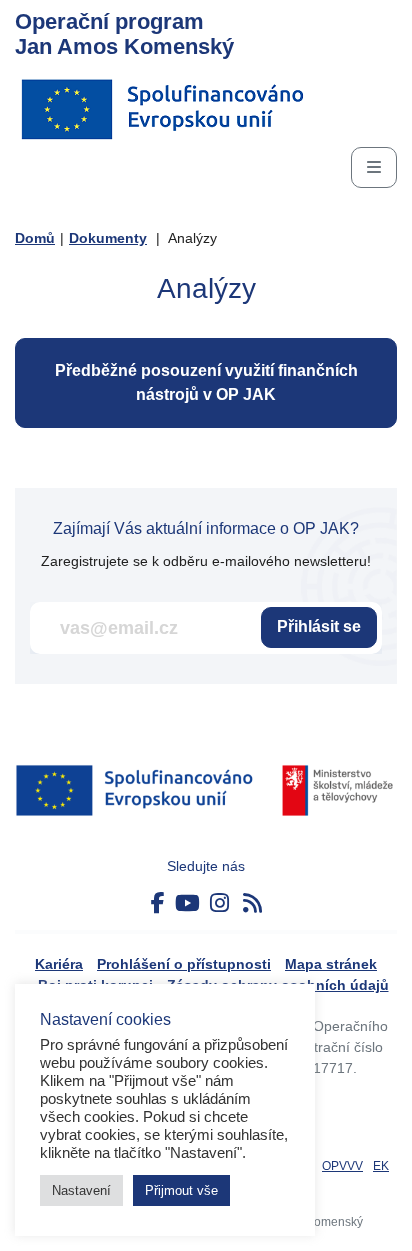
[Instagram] (219, 903)
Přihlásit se (319, 626)
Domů (35, 238)
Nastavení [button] (81, 1190)
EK (381, 1166)
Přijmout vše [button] (181, 1190)
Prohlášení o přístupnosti (184, 964)
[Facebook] (158, 903)
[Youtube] (187, 903)
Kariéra (59, 964)
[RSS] (252, 903)
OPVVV (342, 1166)
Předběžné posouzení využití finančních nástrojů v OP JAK (206, 382)
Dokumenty (108, 238)
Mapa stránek (331, 964)
